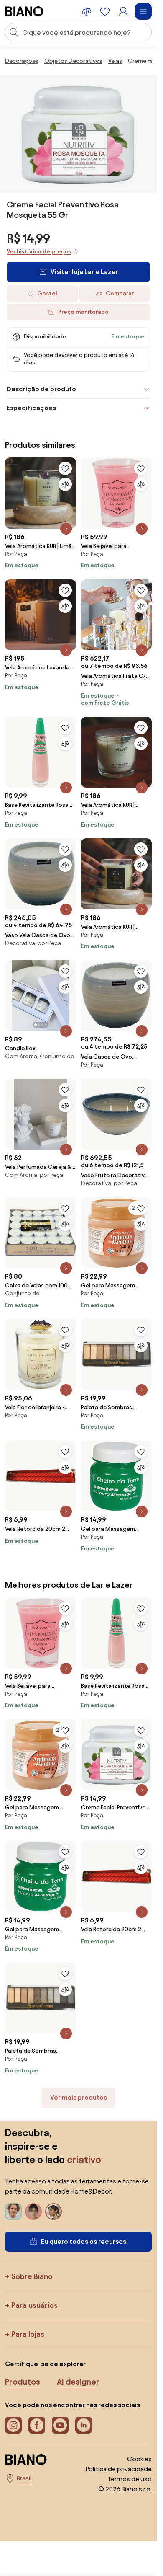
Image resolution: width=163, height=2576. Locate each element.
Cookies (139, 2459)
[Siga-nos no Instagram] (13, 2425)
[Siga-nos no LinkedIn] (84, 2425)
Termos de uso (130, 2479)
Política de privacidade (119, 2469)
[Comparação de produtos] (87, 11)
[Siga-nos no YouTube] (60, 2425)
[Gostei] (65, 468)
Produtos (23, 2382)
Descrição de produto (41, 389)
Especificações (31, 408)
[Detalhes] (66, 529)
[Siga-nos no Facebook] (37, 2425)
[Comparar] (65, 484)
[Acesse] (123, 11)
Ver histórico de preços (39, 252)
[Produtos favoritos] (105, 11)
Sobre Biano (32, 2276)
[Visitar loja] (79, 134)
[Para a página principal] (24, 11)
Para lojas (28, 2334)
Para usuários (34, 2305)
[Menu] (143, 11)
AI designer (78, 2382)
